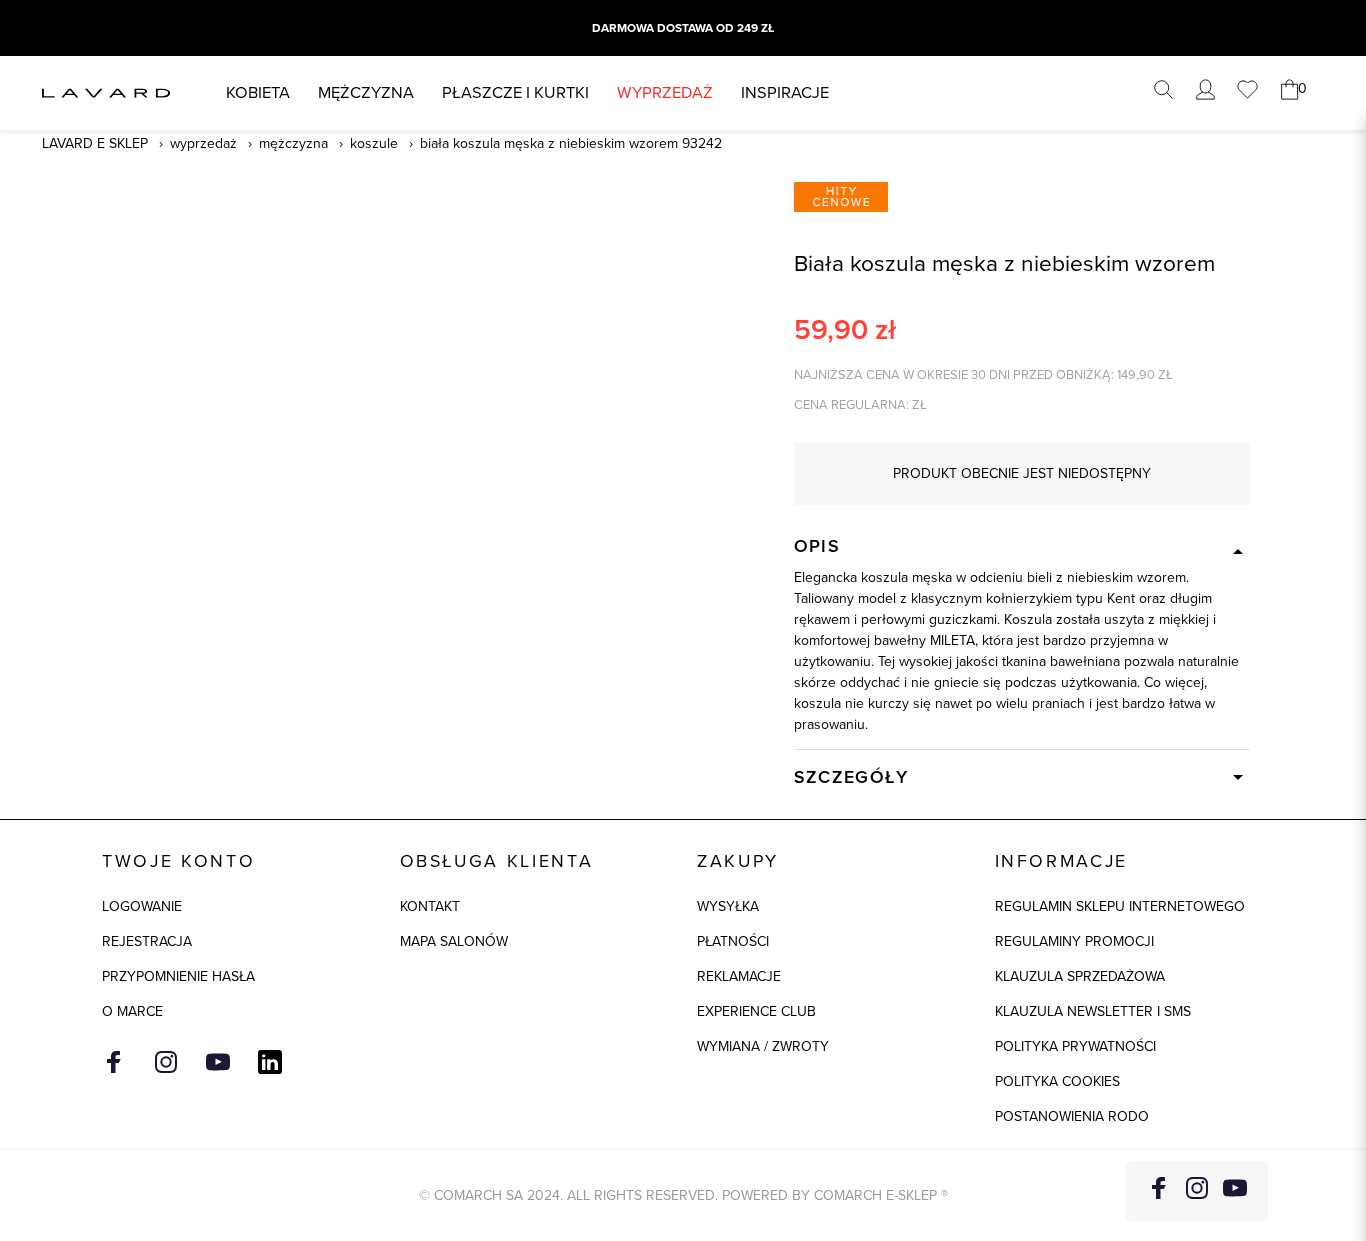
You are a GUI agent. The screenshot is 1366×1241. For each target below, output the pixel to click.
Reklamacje (739, 976)
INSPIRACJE (785, 92)
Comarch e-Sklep (875, 1195)
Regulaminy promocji (1074, 941)
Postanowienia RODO (1072, 1116)
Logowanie (142, 906)
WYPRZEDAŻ (665, 92)
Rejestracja (147, 941)
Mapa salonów (454, 941)
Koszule (374, 143)
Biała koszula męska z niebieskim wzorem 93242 (571, 143)
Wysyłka (728, 906)
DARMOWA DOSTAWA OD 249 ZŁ (683, 28)
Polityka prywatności (1075, 1046)
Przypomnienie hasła (178, 976)
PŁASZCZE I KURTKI (515, 92)
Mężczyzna (366, 92)
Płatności (733, 941)
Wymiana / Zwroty (763, 1046)
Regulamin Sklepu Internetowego (1120, 906)
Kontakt (430, 906)
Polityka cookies (1057, 1081)
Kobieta (258, 92)
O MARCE (132, 1011)
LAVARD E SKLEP (95, 143)
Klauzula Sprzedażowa (1080, 976)
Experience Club (756, 1011)
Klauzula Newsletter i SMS (1093, 1011)
